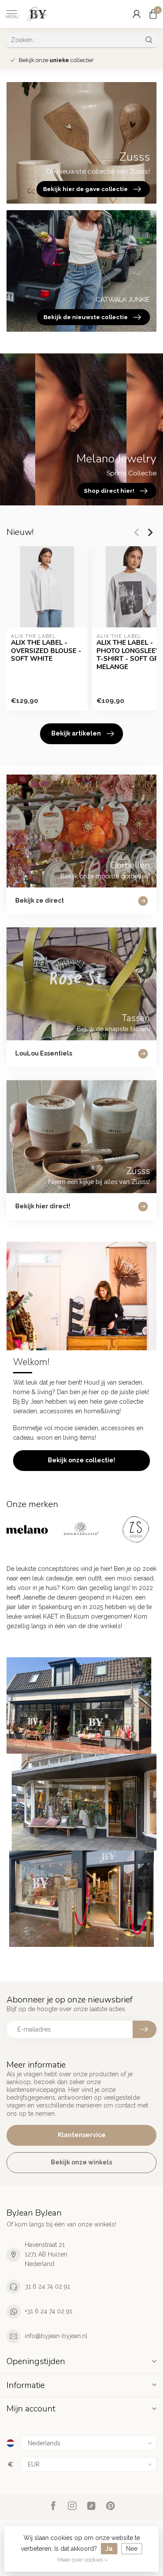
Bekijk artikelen (76, 733)
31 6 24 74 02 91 (47, 2286)
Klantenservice (82, 2135)
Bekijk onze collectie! (81, 1460)
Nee (132, 2549)
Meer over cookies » (83, 2560)
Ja (109, 2549)
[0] (153, 14)
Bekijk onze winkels (81, 2162)
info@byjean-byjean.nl (56, 2336)
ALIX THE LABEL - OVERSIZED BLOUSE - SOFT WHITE (46, 651)
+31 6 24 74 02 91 (48, 2311)
